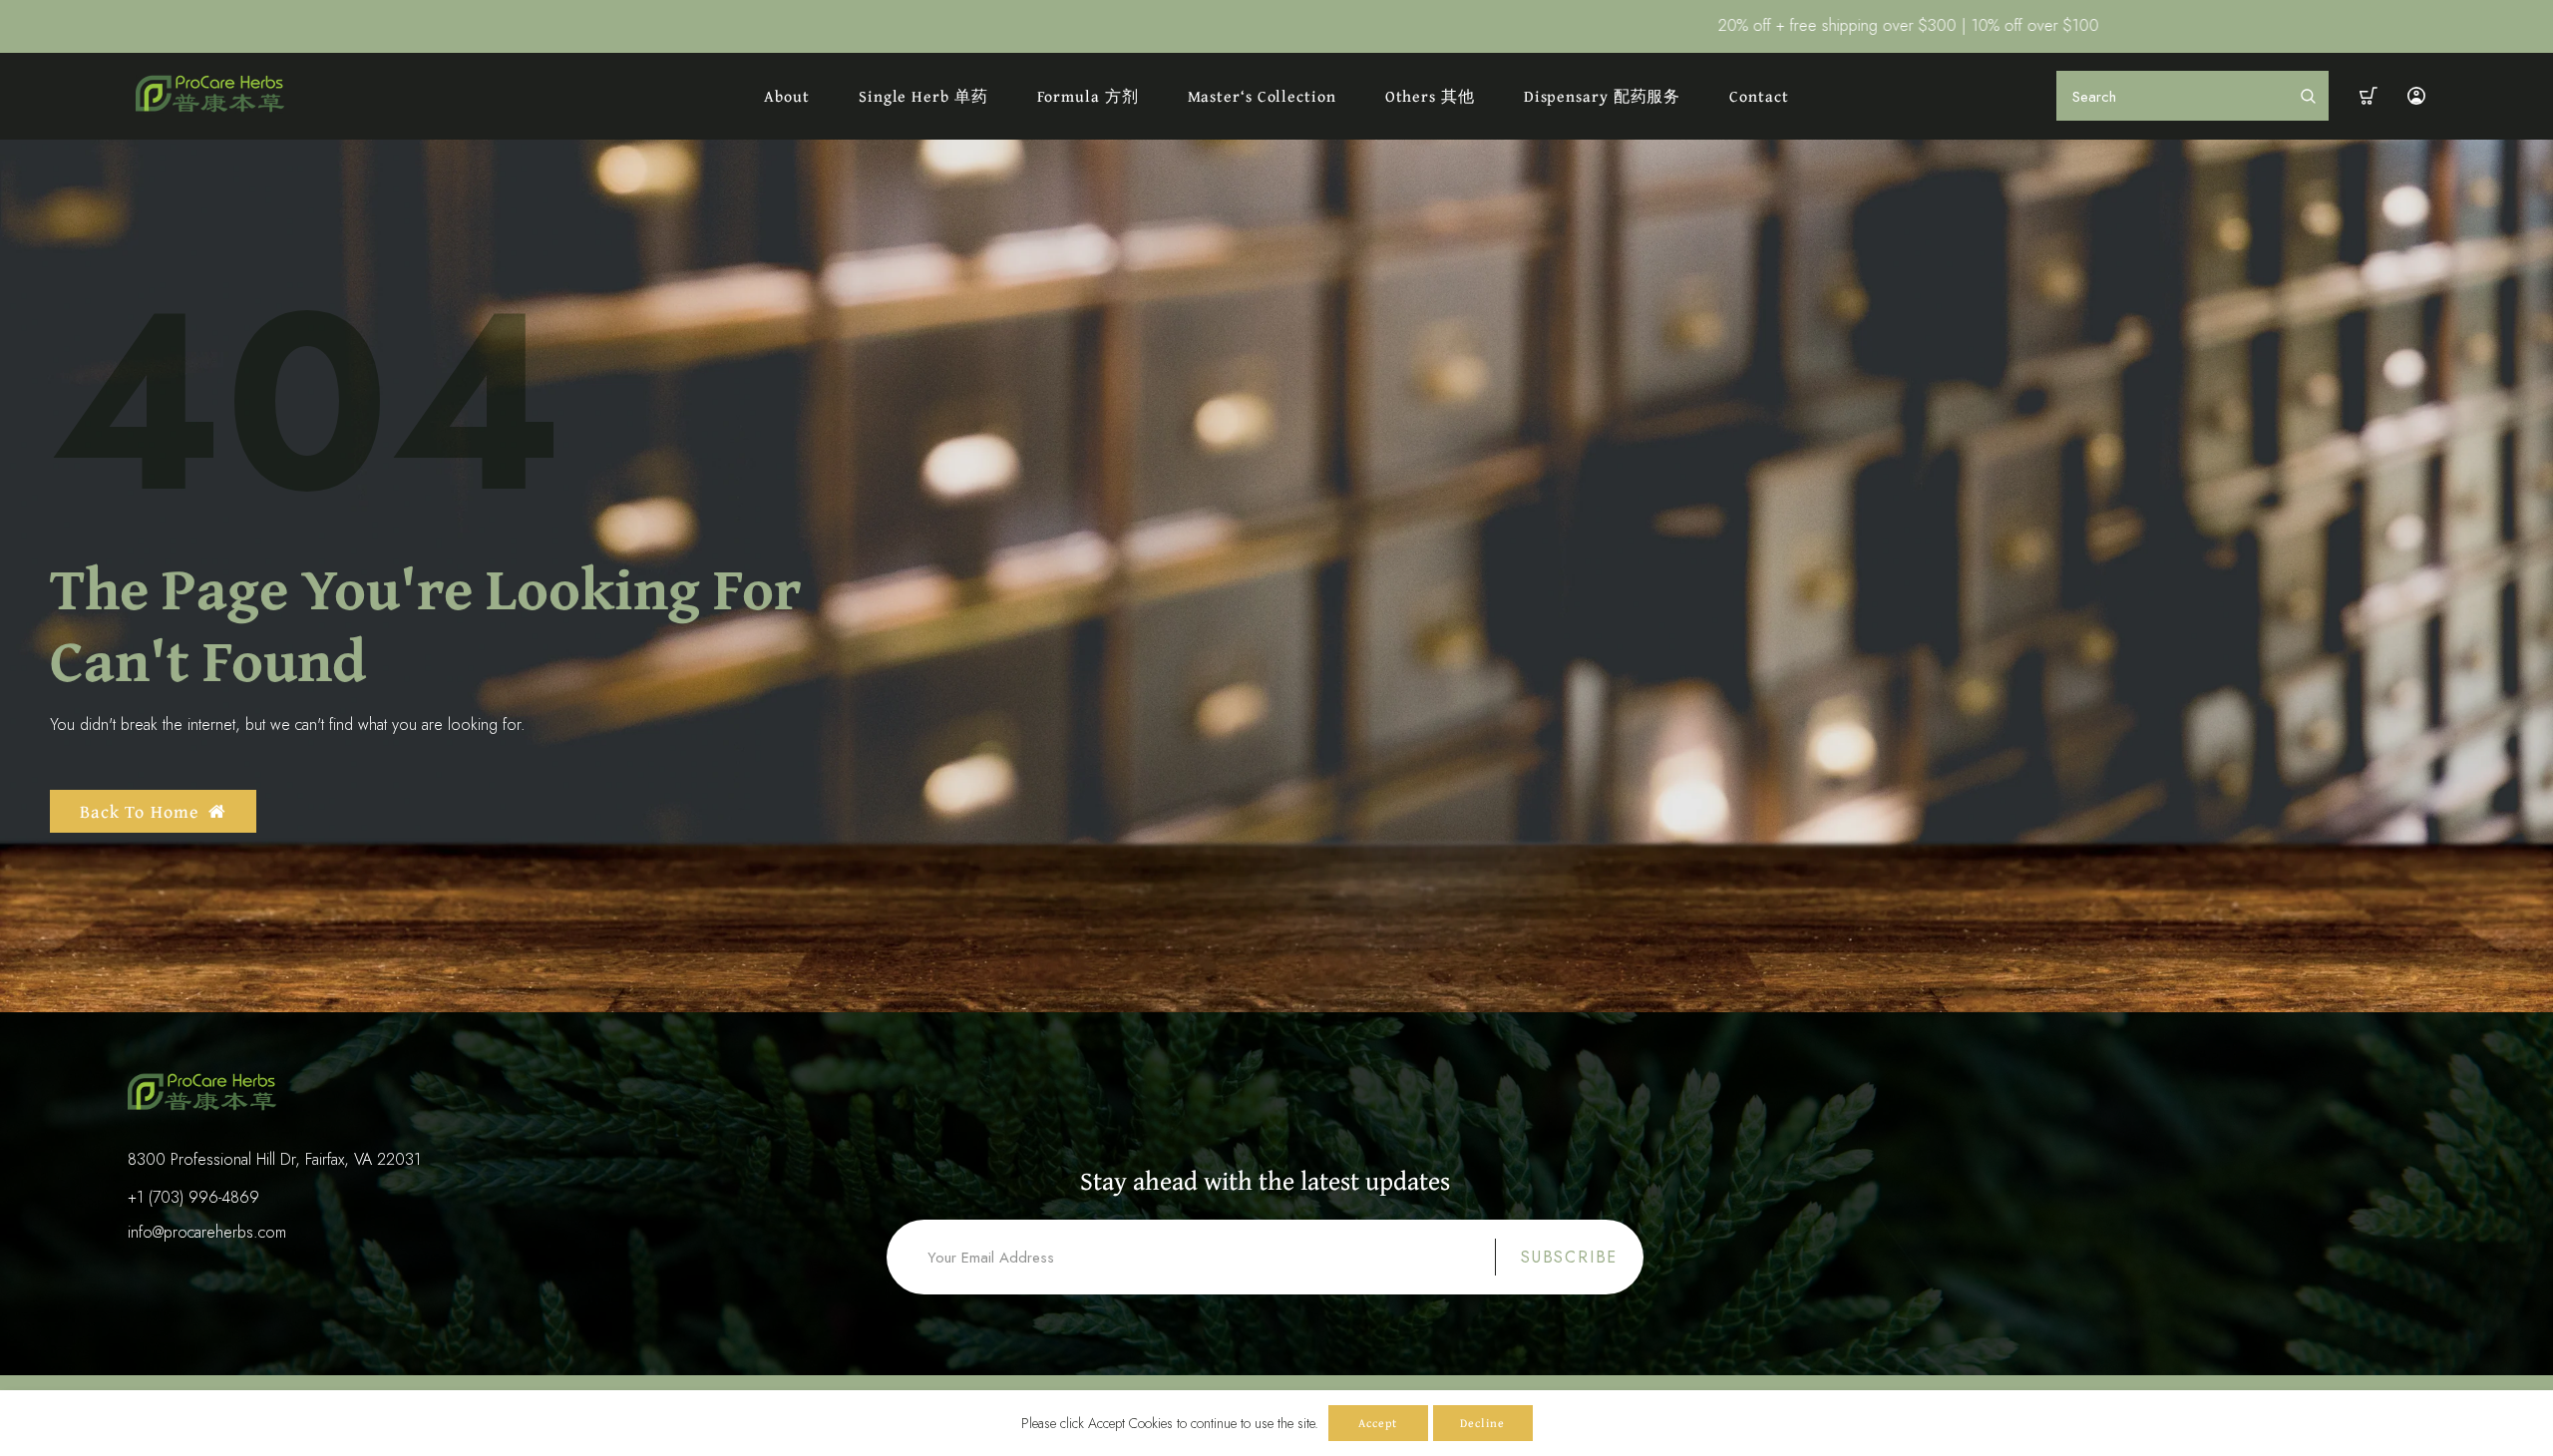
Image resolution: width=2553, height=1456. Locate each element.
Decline (1482, 1423)
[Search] (2308, 96)
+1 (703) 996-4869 (193, 1197)
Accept (1378, 1423)
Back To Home (139, 811)
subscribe (1569, 1257)
